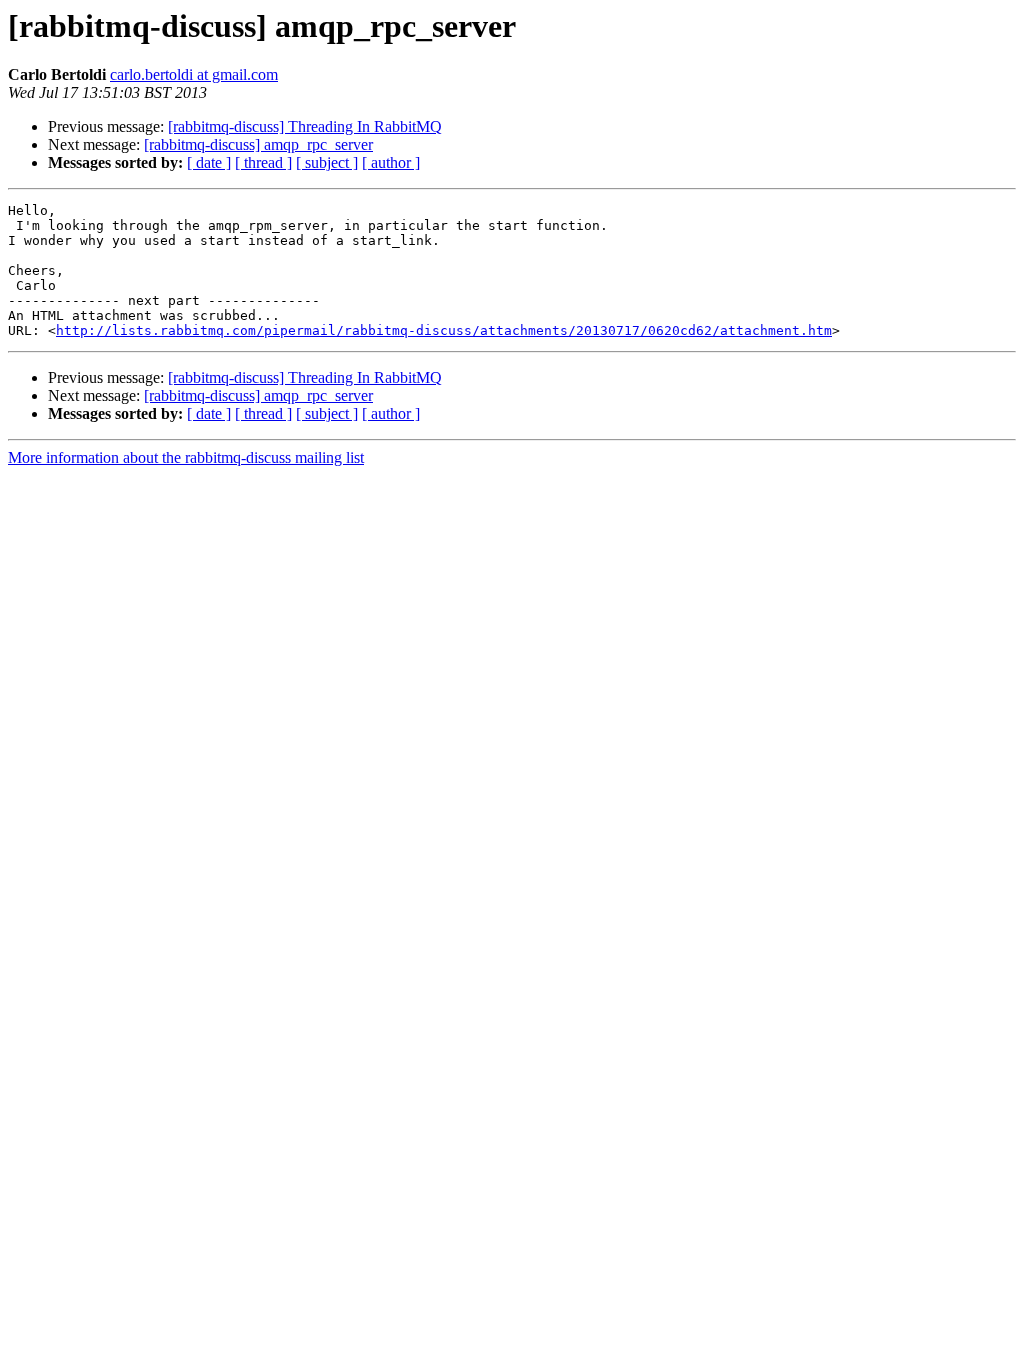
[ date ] (209, 162)
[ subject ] (327, 162)
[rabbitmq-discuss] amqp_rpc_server (258, 144)
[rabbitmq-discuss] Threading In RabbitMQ (305, 126)
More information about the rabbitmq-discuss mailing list (186, 457)
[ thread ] (263, 162)
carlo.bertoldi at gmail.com (194, 74)
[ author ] (391, 162)
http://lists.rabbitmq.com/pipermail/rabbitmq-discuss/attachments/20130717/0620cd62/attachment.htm (444, 330)
